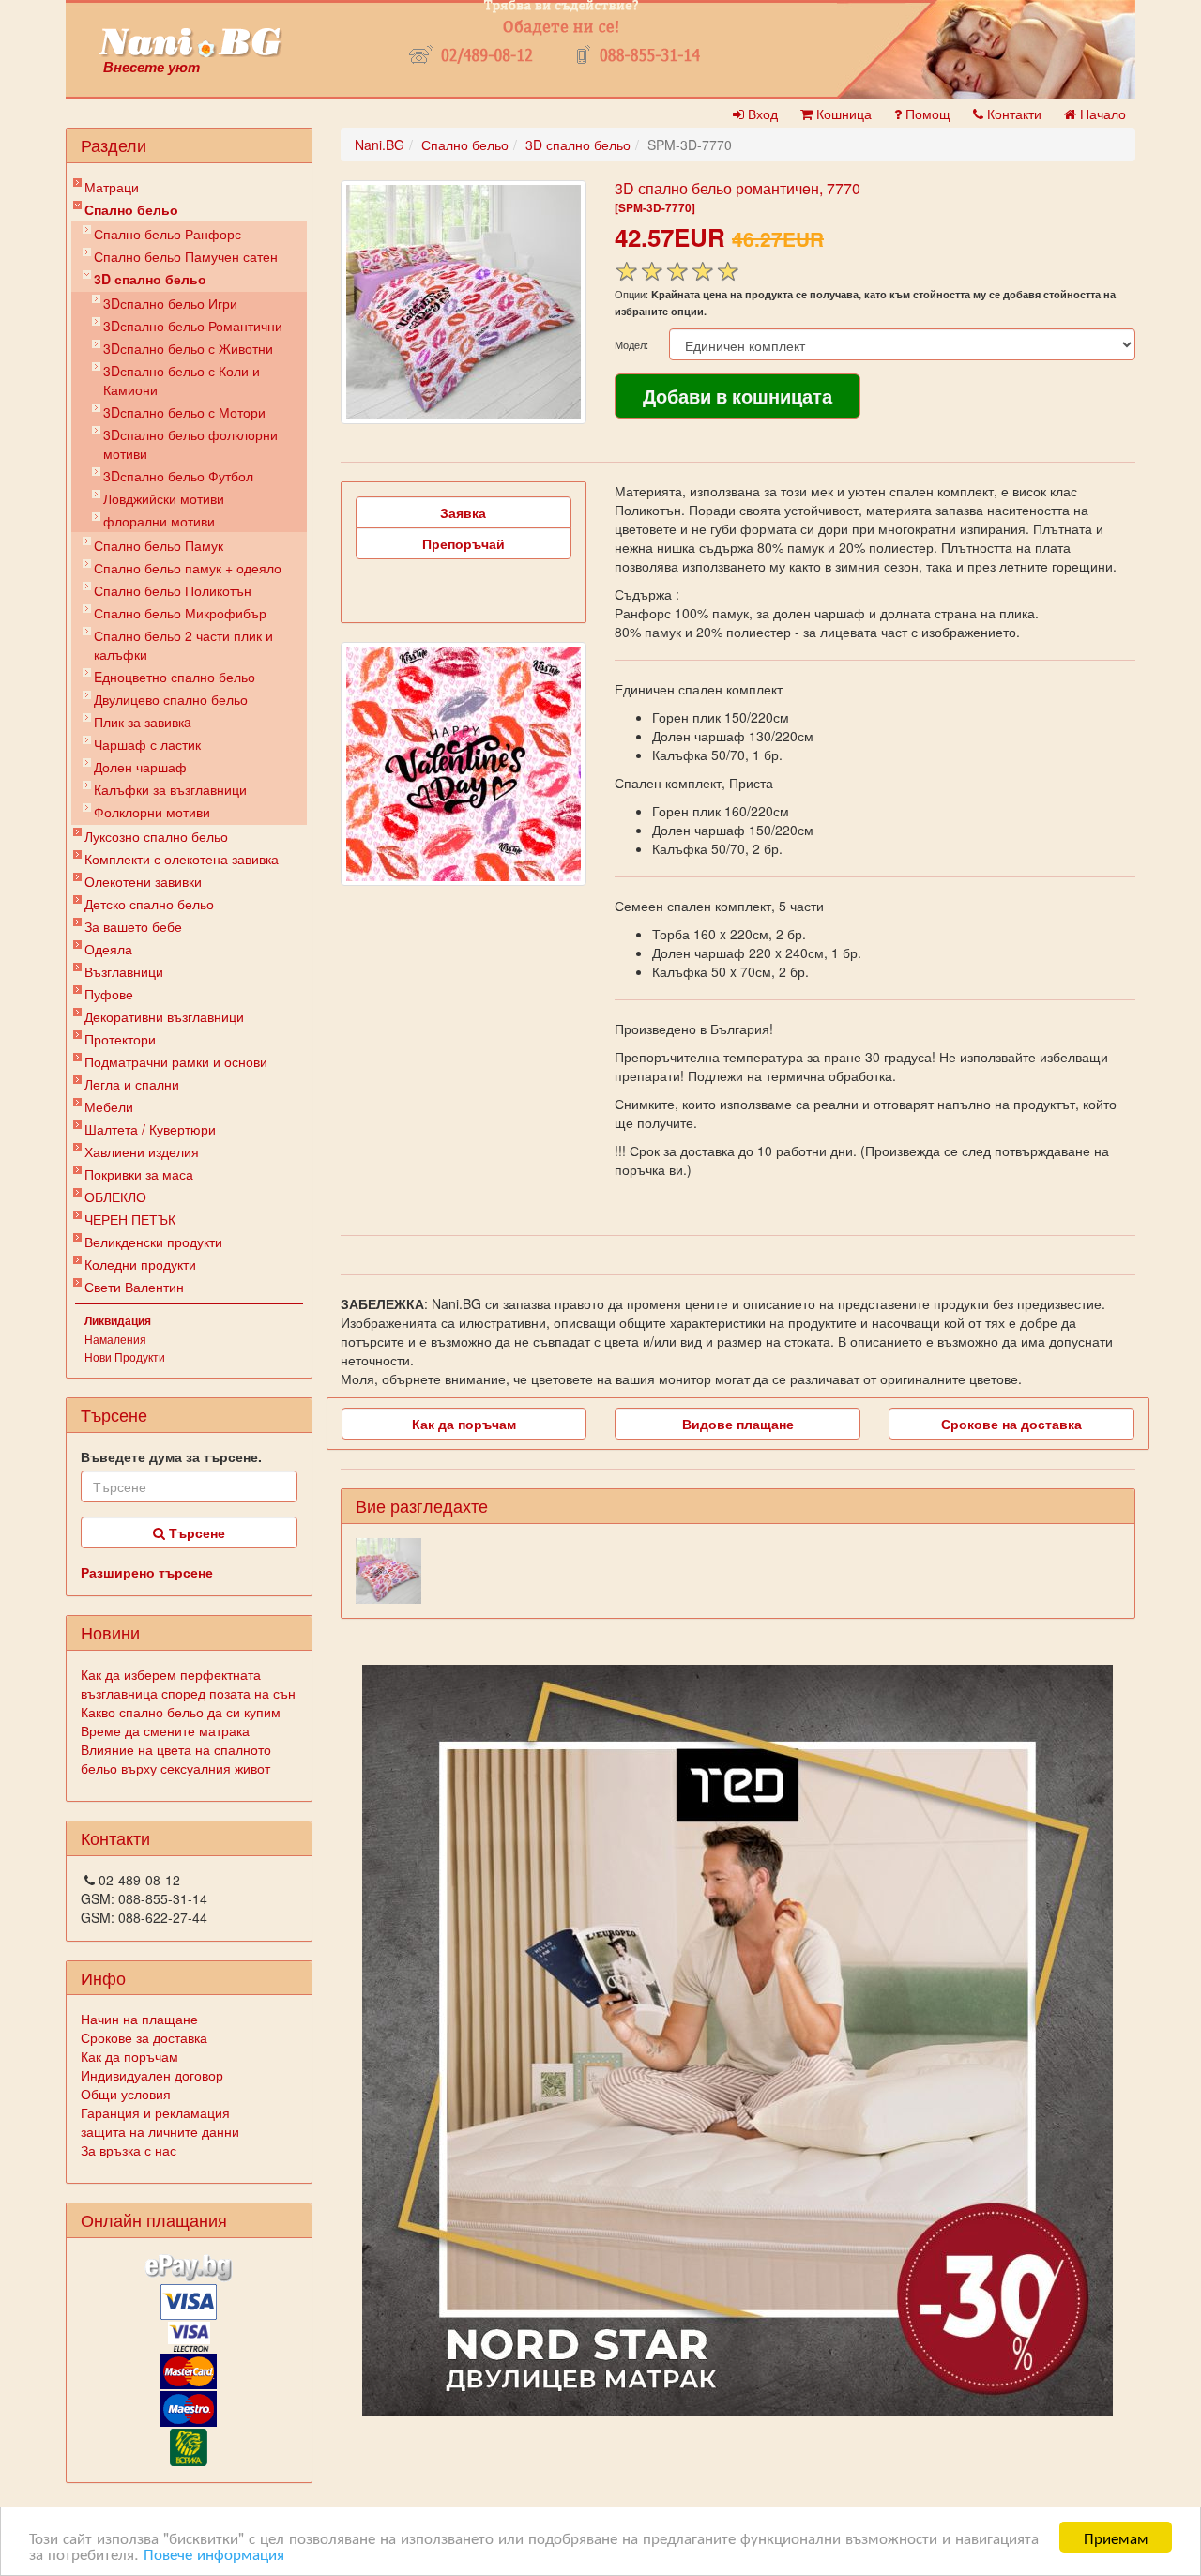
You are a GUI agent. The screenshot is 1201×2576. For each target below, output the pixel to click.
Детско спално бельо (149, 904)
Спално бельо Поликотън (173, 590)
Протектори (120, 1039)
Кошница (842, 114)
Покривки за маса (139, 1174)
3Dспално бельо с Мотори (184, 412)
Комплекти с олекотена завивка (182, 859)
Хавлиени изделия (142, 1151)
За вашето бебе (133, 926)
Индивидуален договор (152, 2075)
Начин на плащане (139, 2019)
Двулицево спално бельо (171, 699)
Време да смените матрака (165, 1730)
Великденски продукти (153, 1242)
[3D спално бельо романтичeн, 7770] (464, 302)
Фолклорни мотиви (152, 812)
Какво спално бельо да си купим (181, 1712)
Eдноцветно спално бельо (175, 677)
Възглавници (124, 971)
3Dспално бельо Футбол (178, 476)
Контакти (1012, 114)
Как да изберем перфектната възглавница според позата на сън (188, 1684)
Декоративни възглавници (164, 1016)
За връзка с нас (129, 2150)
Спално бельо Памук (159, 545)
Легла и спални (132, 1084)
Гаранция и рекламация (155, 2112)
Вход (761, 114)
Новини (110, 1632)
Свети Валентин (134, 1287)
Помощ (926, 114)
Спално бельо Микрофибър (180, 613)
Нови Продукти (125, 1357)
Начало (1101, 114)
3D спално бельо (150, 279)
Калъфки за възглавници (170, 789)
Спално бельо (131, 209)
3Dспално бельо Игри (170, 303)
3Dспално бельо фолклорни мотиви (190, 444)
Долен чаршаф (140, 767)
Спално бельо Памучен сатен (186, 256)
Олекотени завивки (143, 881)
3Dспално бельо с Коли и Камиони (182, 380)
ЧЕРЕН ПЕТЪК (130, 1219)
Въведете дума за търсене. (171, 1456)
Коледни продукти (140, 1264)
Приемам (1116, 2537)
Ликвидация (118, 1320)
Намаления (115, 1339)
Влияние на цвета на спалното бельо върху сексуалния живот (176, 1759)
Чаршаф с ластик (147, 744)
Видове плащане (738, 1424)
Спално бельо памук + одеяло (188, 568)
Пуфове (109, 994)
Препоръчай (464, 543)
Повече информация (214, 2553)
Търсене (195, 1532)
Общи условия (126, 2094)
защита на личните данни (160, 2131)
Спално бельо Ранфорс (167, 234)
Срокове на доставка (1011, 1424)
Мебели (109, 1106)
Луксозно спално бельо (156, 836)
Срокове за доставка (144, 2037)
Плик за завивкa (143, 722)
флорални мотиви (159, 521)
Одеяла (108, 949)
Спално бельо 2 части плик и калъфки (183, 645)
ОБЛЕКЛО (115, 1197)
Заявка (463, 512)
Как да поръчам (129, 2056)
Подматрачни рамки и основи (176, 1061)
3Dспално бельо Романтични (193, 326)
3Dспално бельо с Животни (188, 348)
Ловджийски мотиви (164, 498)
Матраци (112, 187)
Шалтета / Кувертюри (150, 1129)
